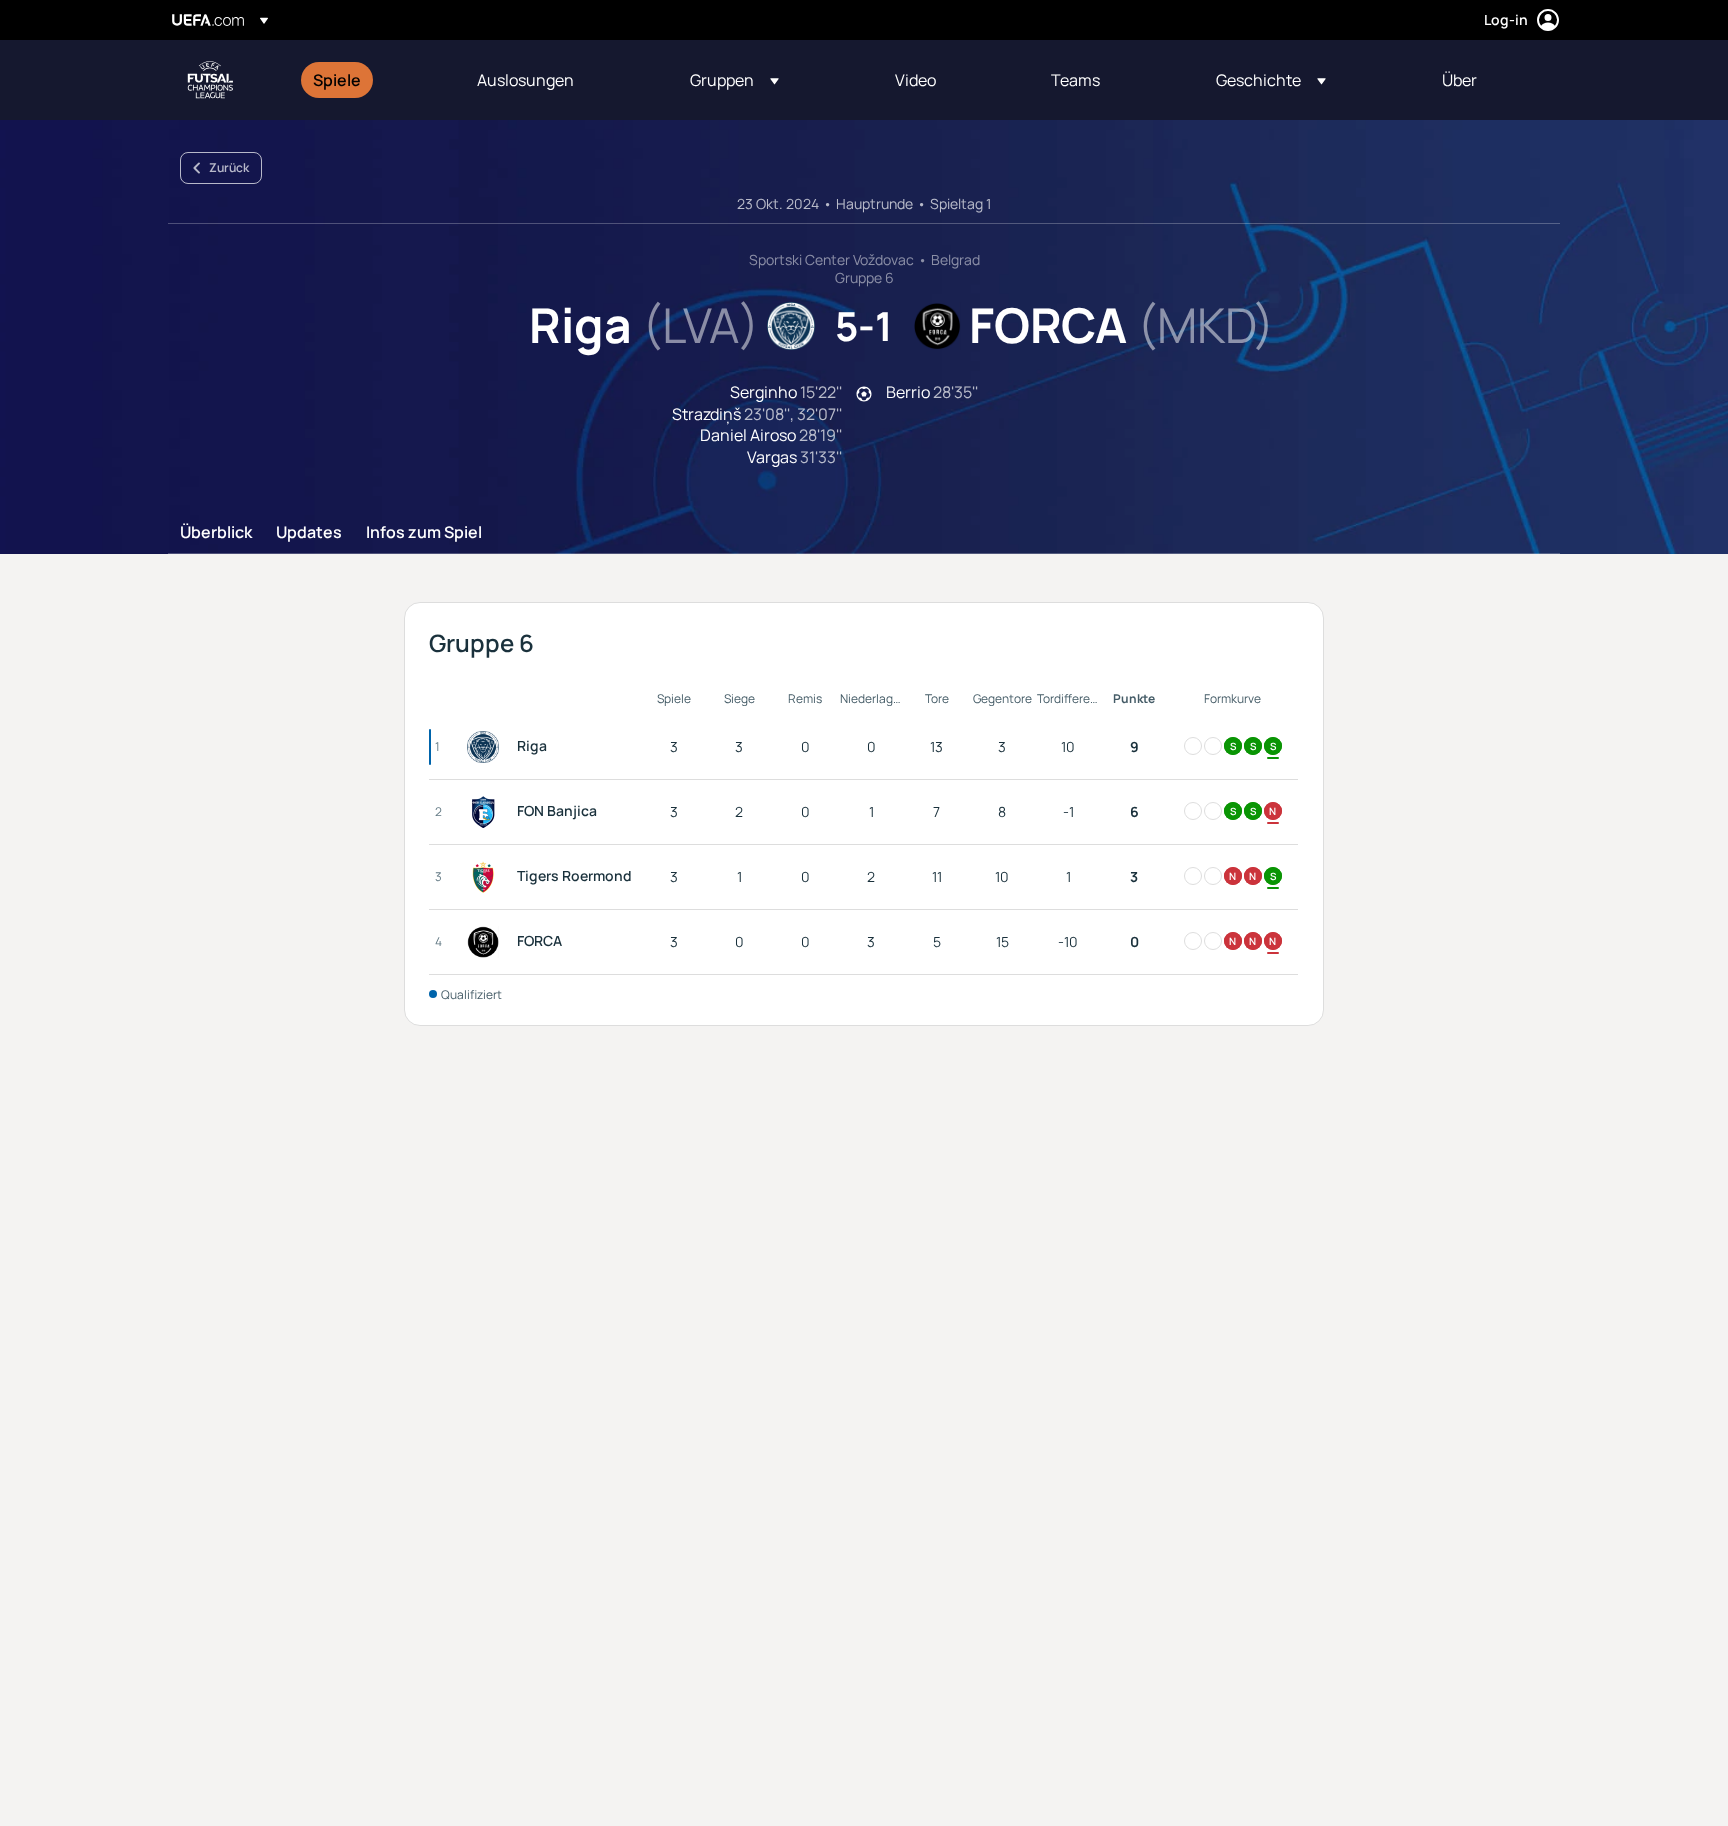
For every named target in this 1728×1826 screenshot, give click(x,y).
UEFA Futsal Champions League (210, 80)
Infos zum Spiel (424, 533)
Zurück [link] (229, 167)
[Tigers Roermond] (487, 877)
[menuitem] (370, 80)
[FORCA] (487, 942)
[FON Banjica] (487, 812)
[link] (337, 80)
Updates (309, 533)
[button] (734, 80)
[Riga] (487, 747)
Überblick (216, 533)
